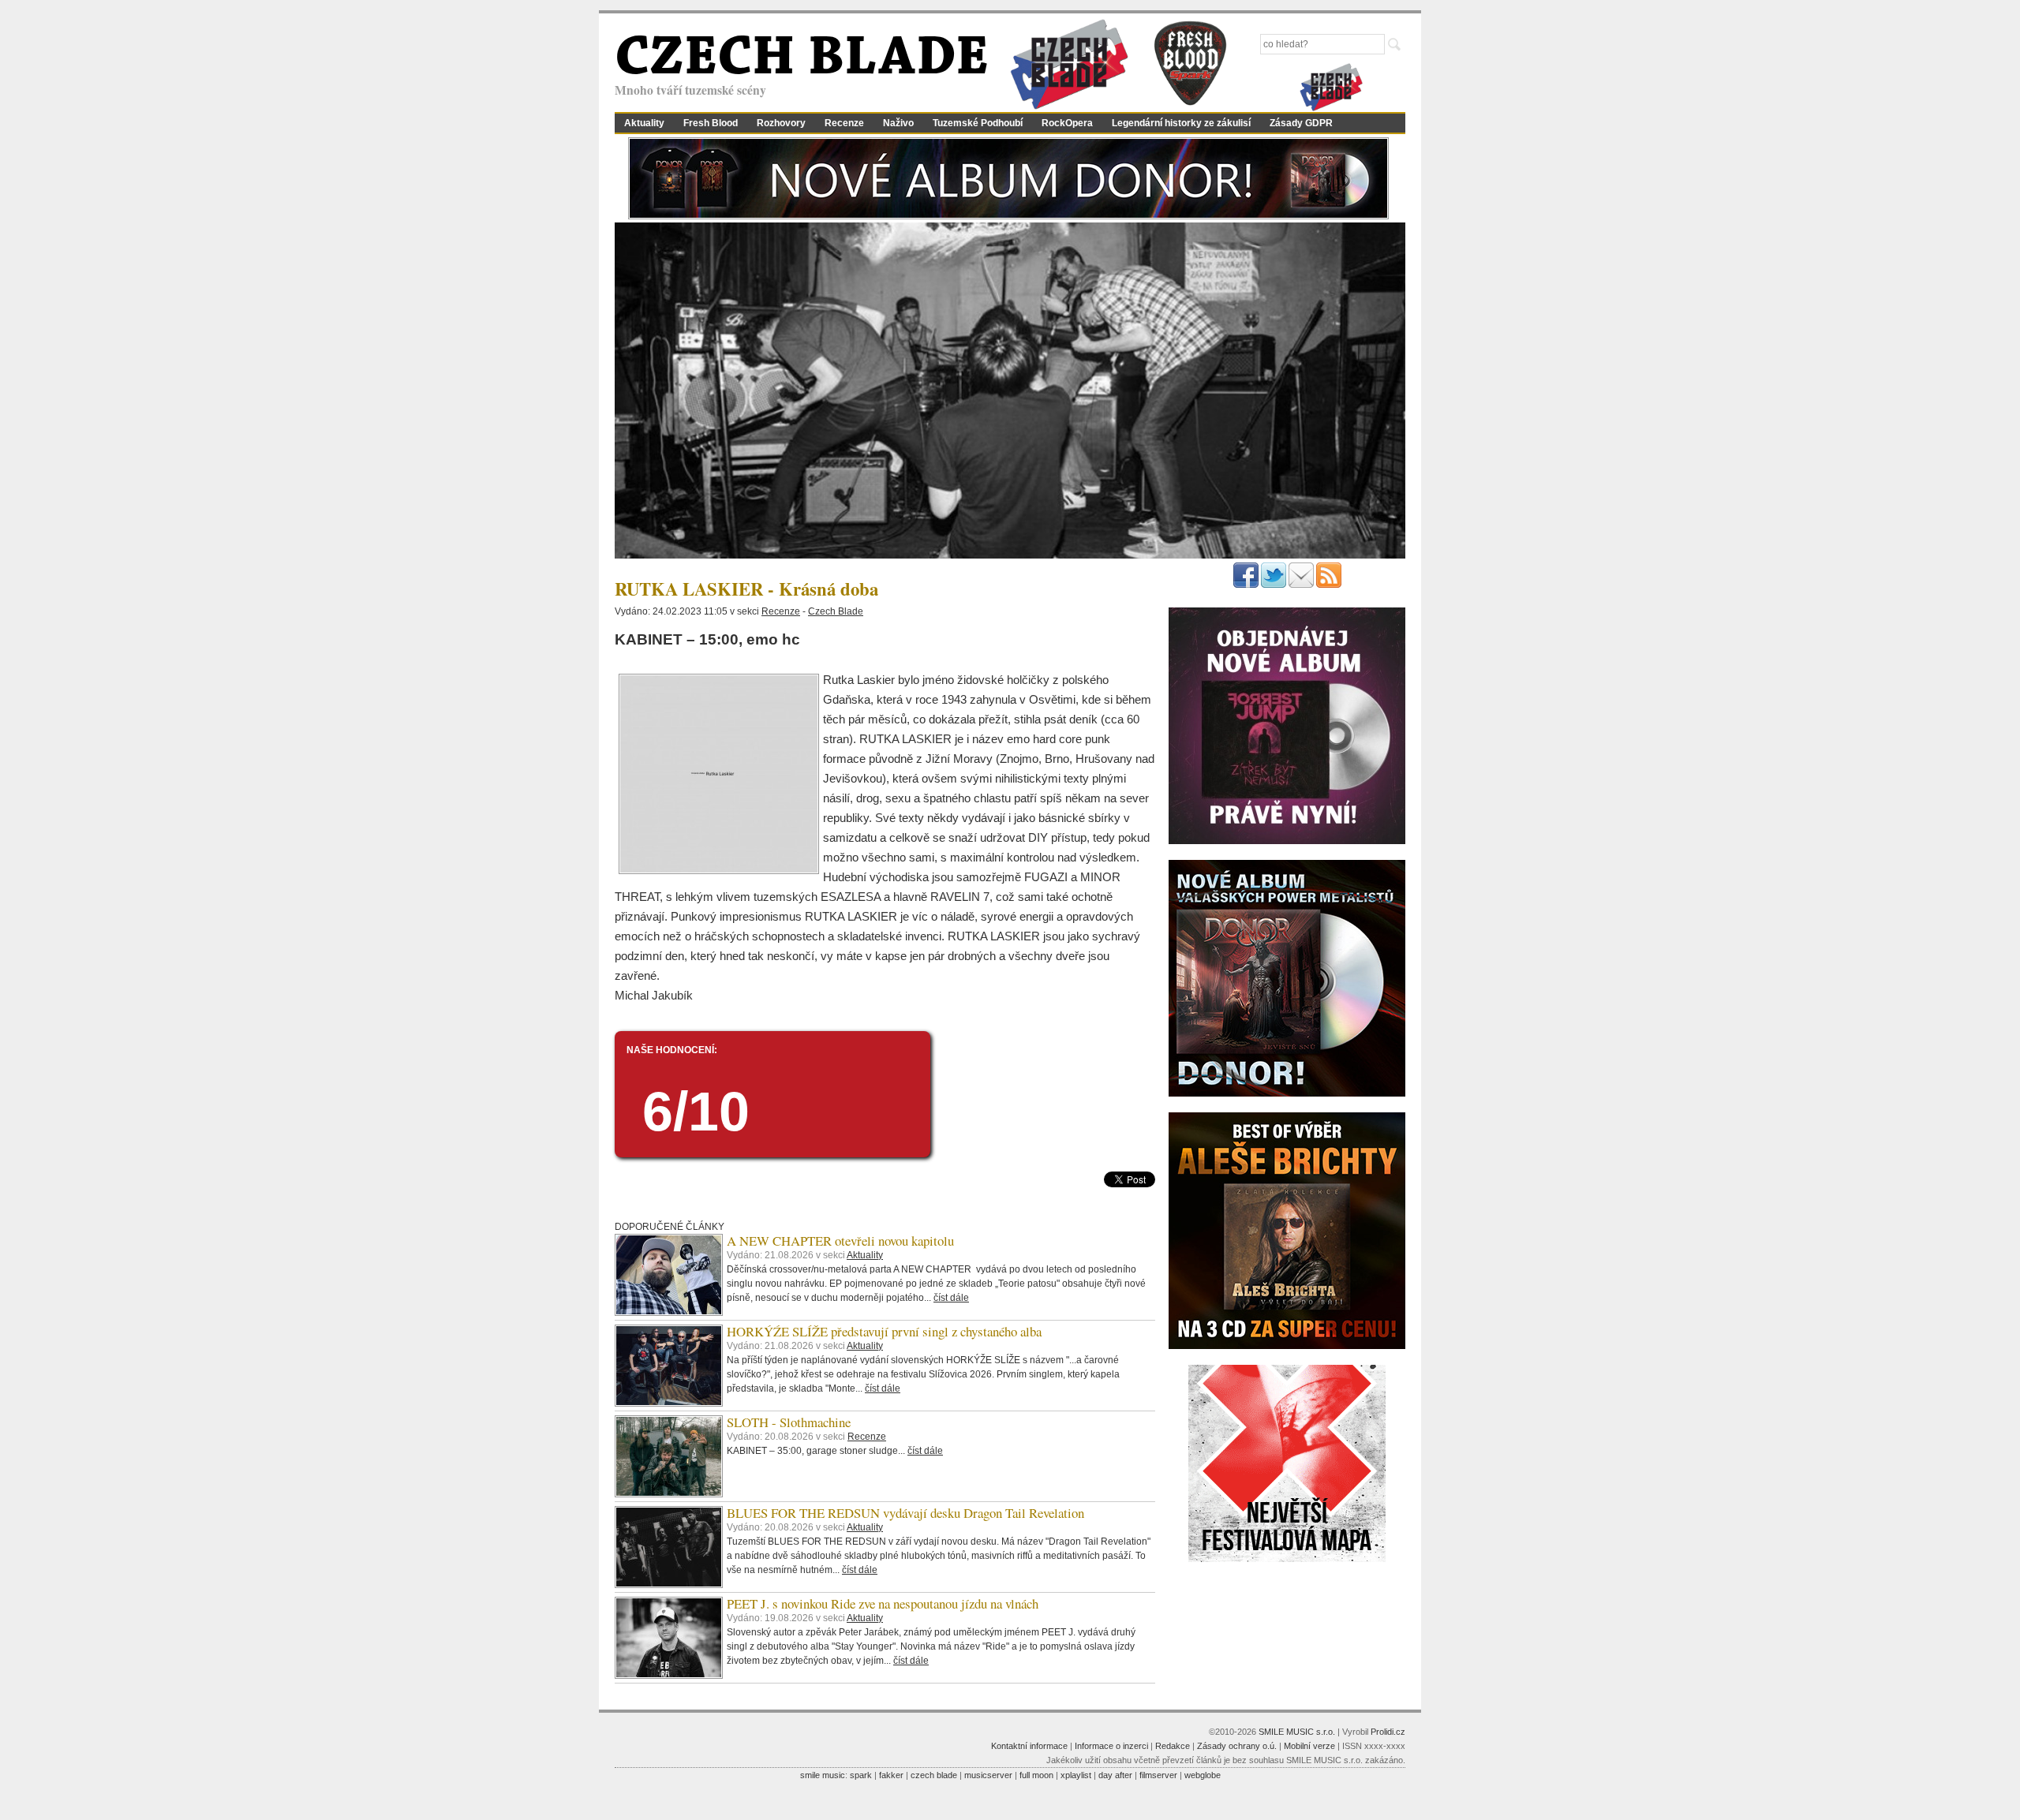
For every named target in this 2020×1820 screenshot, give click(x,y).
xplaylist (1076, 1775)
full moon (1036, 1775)
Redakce (1173, 1746)
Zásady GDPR (1301, 123)
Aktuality (644, 123)
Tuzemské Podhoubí (978, 123)
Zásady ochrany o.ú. (1237, 1746)
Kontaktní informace (1029, 1746)
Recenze (844, 123)
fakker (891, 1775)
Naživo (898, 123)
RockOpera (1067, 123)
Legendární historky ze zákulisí (1181, 123)
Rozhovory (781, 123)
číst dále (951, 1298)
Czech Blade (836, 611)
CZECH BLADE (802, 60)
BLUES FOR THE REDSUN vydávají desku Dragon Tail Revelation (905, 1513)
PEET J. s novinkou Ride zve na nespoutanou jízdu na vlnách (883, 1603)
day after (1115, 1775)
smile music (823, 1775)
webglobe (1203, 1775)
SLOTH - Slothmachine (789, 1422)
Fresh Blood (711, 123)
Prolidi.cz (1388, 1732)
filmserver (1158, 1775)
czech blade (934, 1775)
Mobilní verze (1309, 1746)
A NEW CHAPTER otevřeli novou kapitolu (840, 1241)
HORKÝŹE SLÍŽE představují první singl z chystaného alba (884, 1331)
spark (861, 1775)
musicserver (988, 1775)
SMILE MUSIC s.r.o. (1297, 1732)
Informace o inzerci (1111, 1746)
